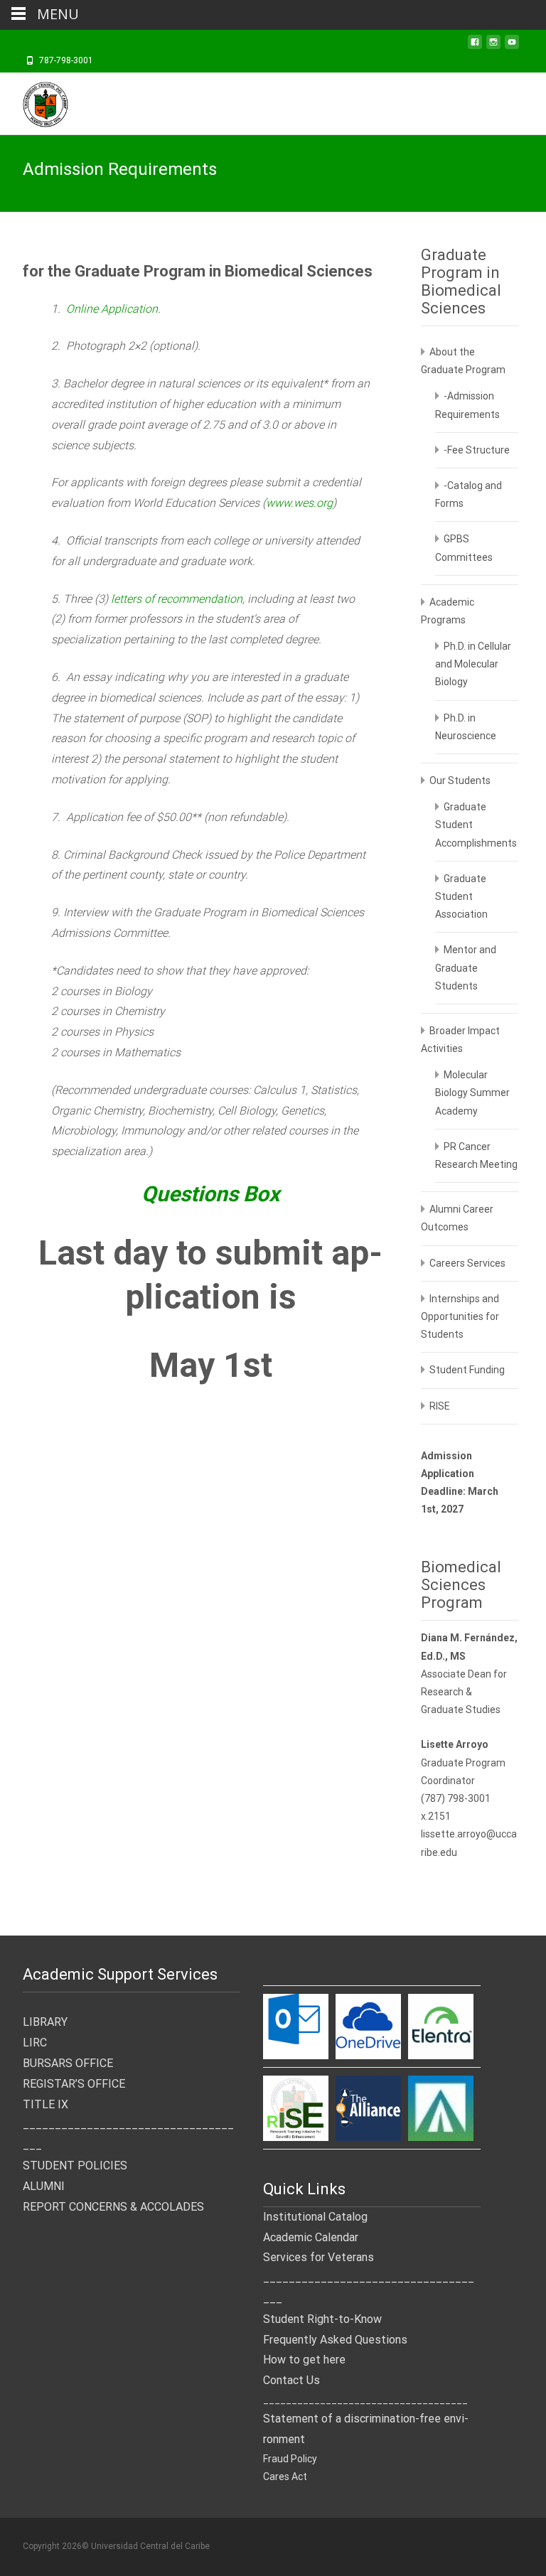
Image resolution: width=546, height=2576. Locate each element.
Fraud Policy (290, 2459)
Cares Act (285, 2476)
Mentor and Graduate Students (466, 967)
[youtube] (512, 46)
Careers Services (467, 1263)
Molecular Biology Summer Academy (472, 1093)
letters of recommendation (177, 599)
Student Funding (467, 1370)
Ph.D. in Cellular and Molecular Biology (473, 664)
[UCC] (34, 101)
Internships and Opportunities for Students (460, 1316)
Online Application (112, 309)
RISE (440, 1406)
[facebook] (475, 46)
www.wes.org (299, 503)
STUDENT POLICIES (75, 2166)
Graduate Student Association (461, 896)
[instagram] (493, 46)
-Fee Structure (477, 450)
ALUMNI (44, 2186)
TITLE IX (45, 2104)
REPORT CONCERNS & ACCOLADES (113, 2207)
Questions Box (210, 1194)
